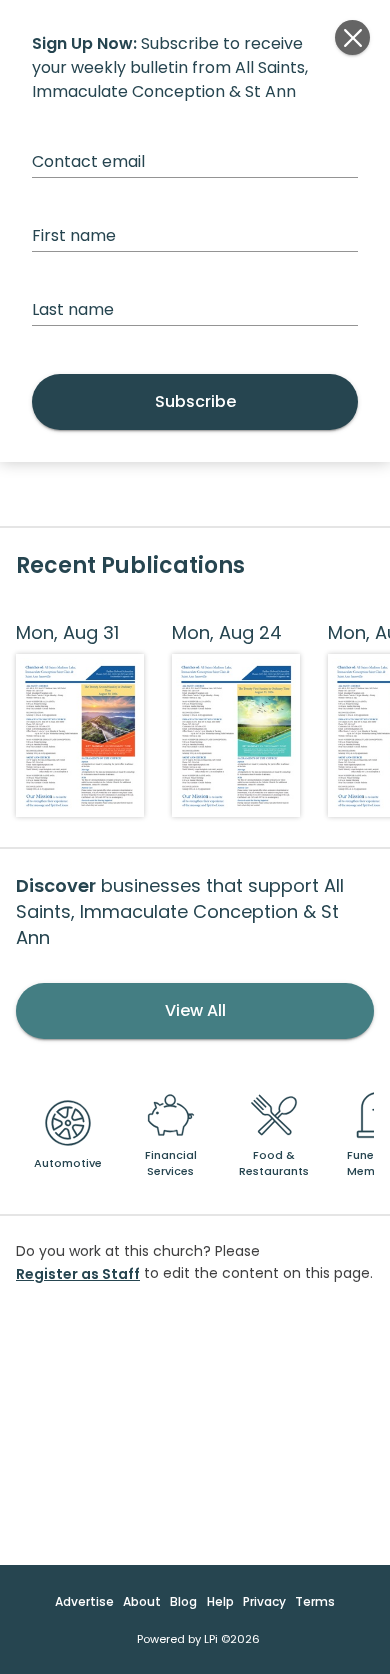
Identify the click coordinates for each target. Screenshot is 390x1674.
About (142, 1601)
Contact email (88, 161)
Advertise (84, 1601)
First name (74, 235)
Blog (183, 1601)
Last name (73, 309)
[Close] (352, 37)
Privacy (264, 1601)
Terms (315, 1601)
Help (220, 1601)
